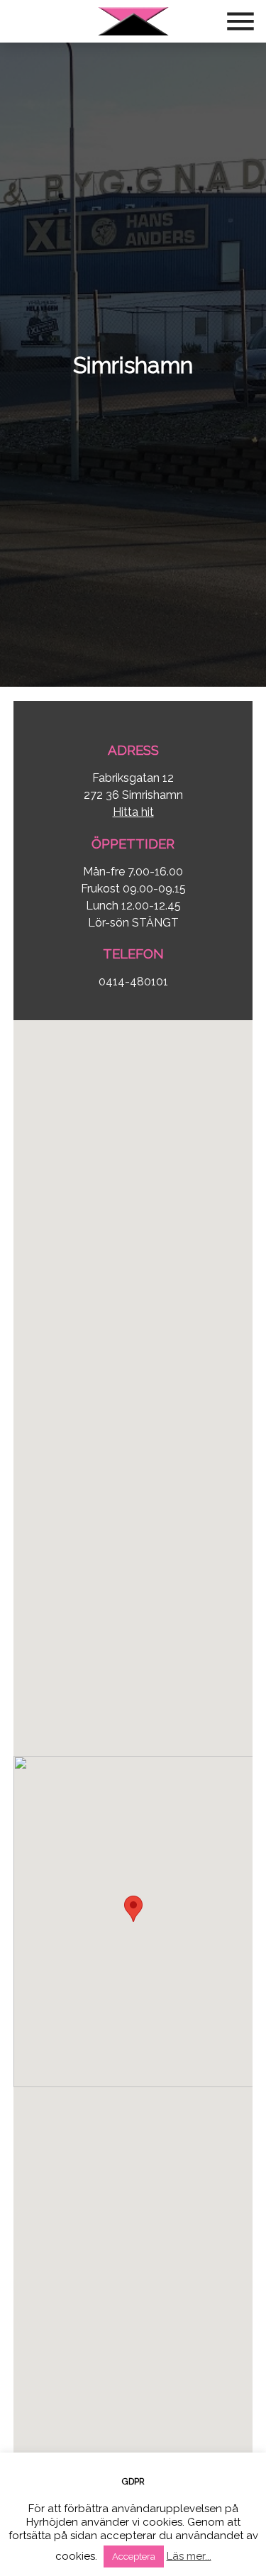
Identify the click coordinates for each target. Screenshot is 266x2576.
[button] (133, 1909)
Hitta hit (133, 812)
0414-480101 (133, 982)
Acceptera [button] (134, 2556)
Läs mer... (189, 2556)
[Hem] (133, 21)
